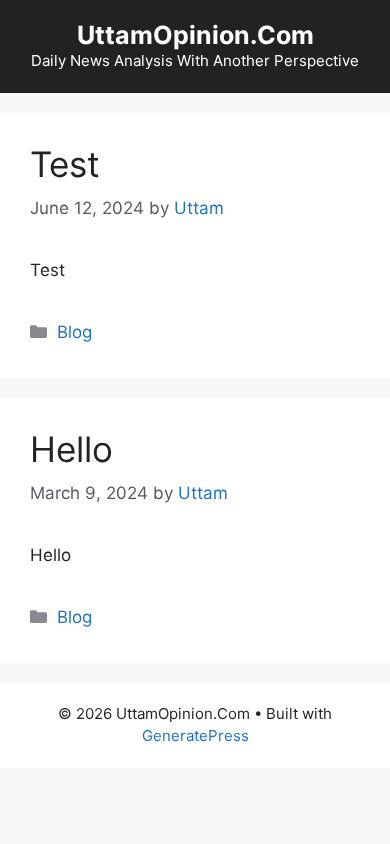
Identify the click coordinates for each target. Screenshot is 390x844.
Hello (71, 449)
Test (65, 164)
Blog (74, 332)
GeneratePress (195, 735)
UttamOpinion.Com (195, 35)
